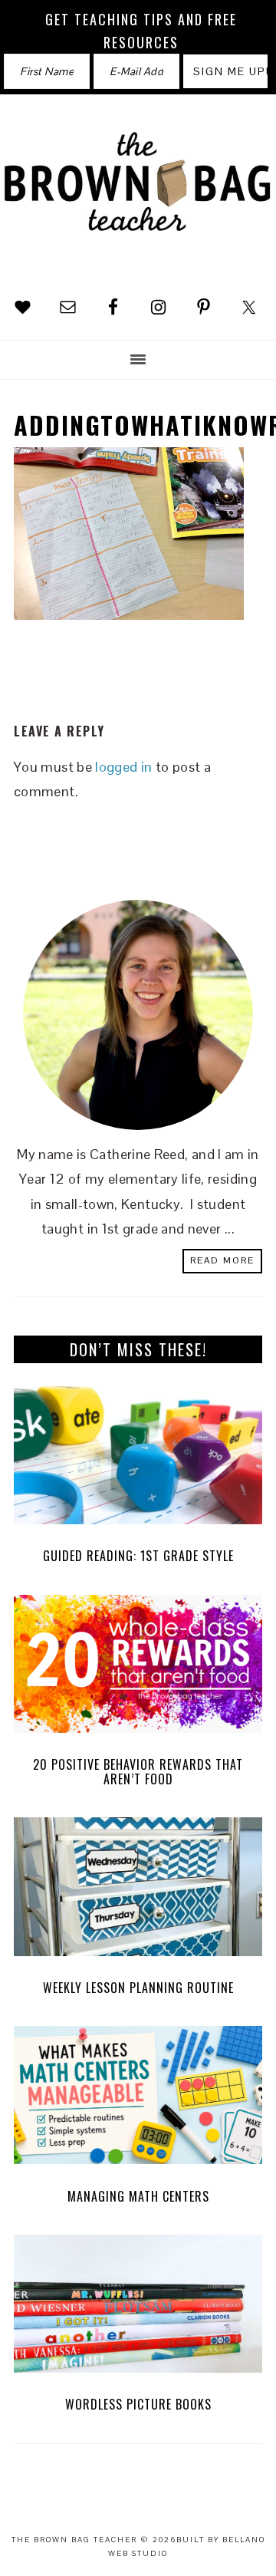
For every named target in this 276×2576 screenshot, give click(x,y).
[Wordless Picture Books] (138, 2308)
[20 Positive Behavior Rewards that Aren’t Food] (138, 1668)
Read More (222, 1260)
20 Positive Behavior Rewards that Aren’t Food (138, 1772)
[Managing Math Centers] (138, 2099)
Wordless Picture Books (138, 2404)
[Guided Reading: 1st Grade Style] (138, 1459)
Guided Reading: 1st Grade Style (138, 1556)
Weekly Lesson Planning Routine (138, 1988)
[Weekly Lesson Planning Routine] (138, 1891)
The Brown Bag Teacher (138, 194)
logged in (123, 767)
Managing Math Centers (138, 2196)
